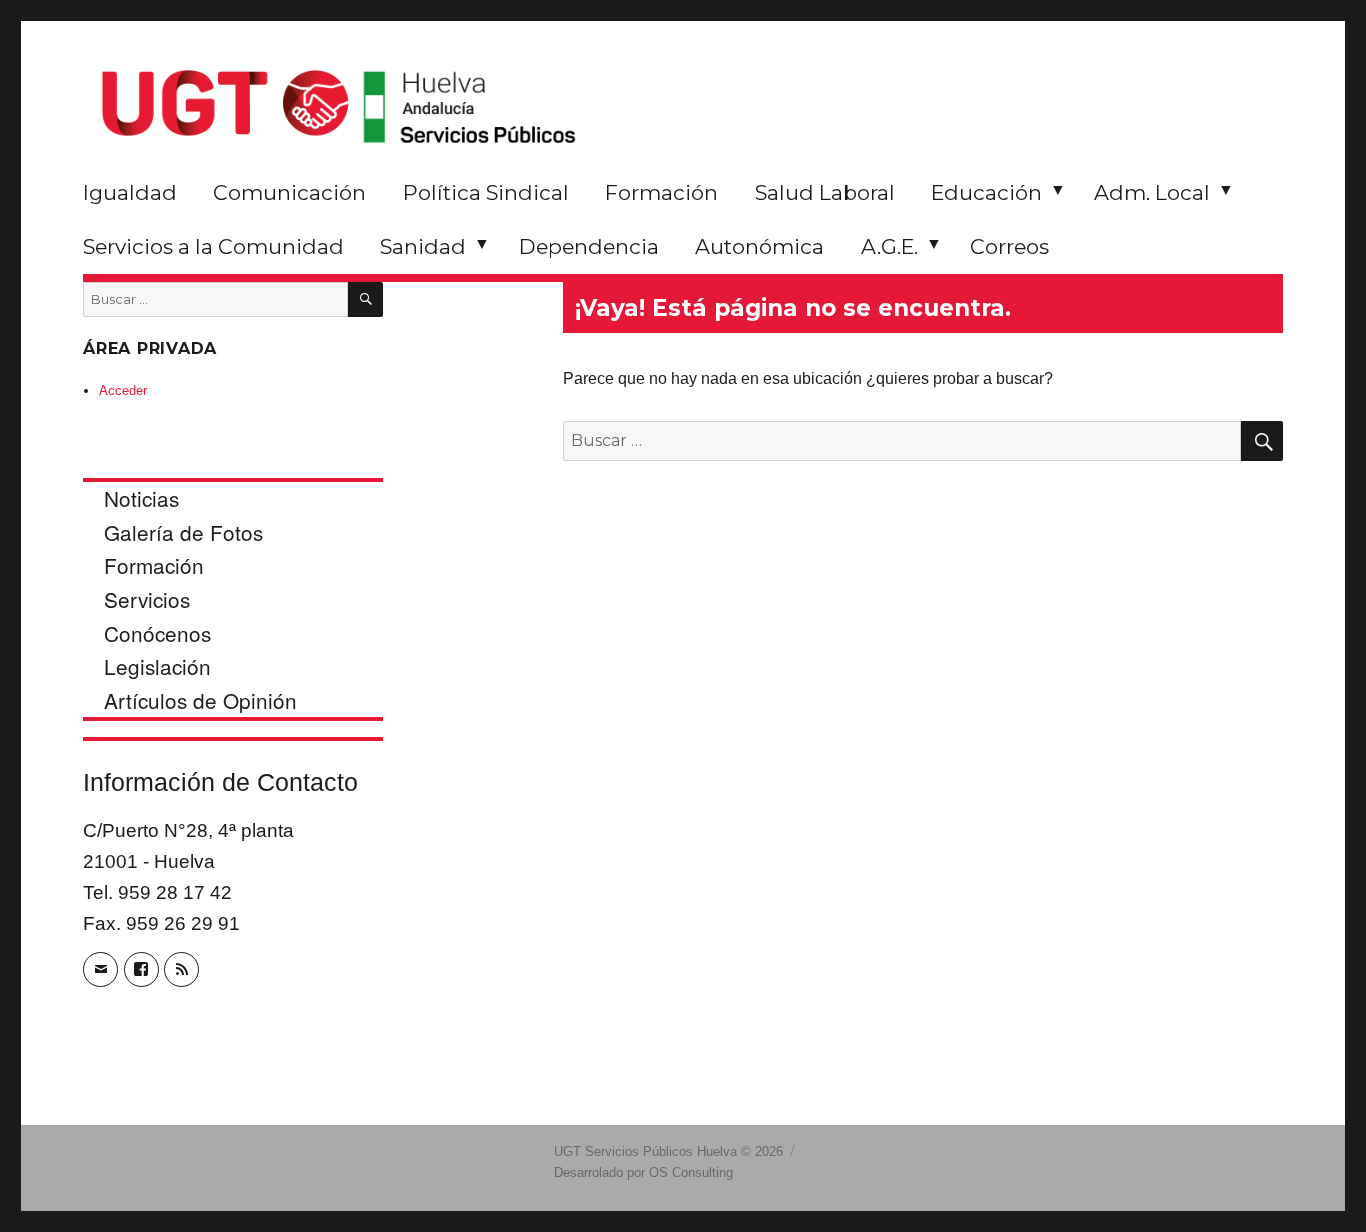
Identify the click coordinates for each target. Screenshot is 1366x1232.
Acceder (123, 390)
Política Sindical (486, 192)
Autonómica (759, 246)
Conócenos (157, 633)
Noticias (141, 498)
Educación (986, 192)
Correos (1009, 246)
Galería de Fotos (183, 532)
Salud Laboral (825, 192)
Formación (661, 192)
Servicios (147, 599)
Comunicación (289, 192)
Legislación (157, 666)
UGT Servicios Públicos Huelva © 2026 (668, 1151)
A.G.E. (889, 246)
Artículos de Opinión (200, 700)
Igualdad (130, 192)
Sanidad (423, 246)
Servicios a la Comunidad (213, 246)
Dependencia (589, 246)
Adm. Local (1152, 192)
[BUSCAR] (365, 299)
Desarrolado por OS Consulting (643, 1172)
